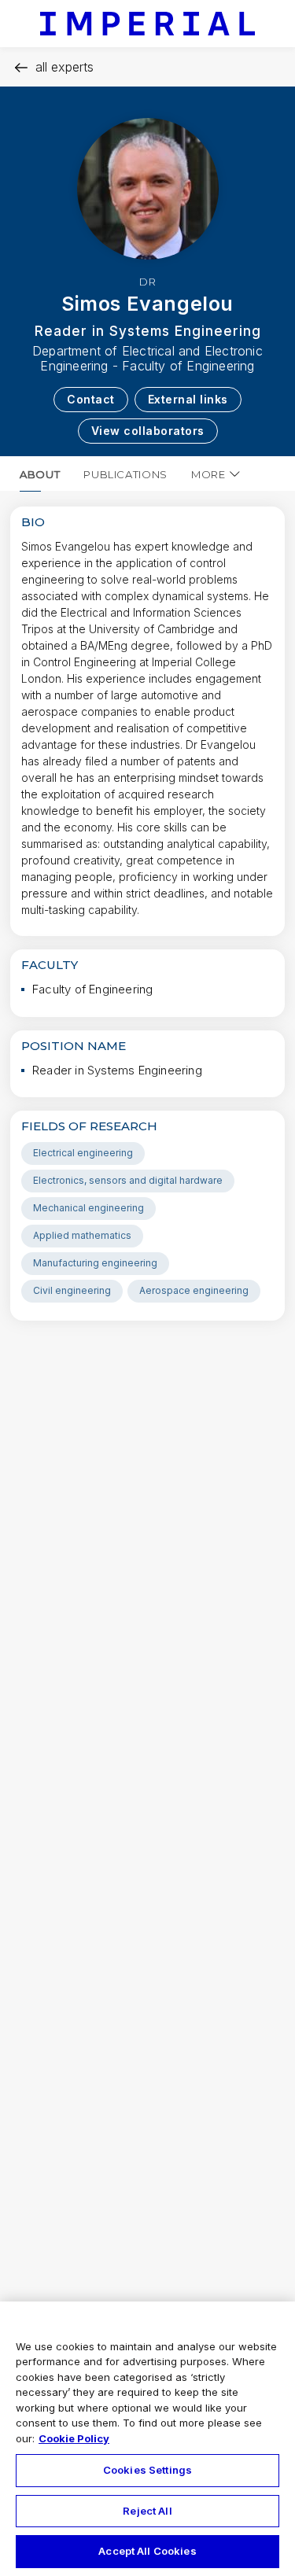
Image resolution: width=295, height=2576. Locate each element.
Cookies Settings (147, 2470)
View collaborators (148, 431)
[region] (147, 2439)
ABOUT (40, 474)
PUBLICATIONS (125, 474)
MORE (208, 474)
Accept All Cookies (147, 2551)
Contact (91, 399)
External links (188, 399)
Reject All (147, 2511)
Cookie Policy (74, 2438)
